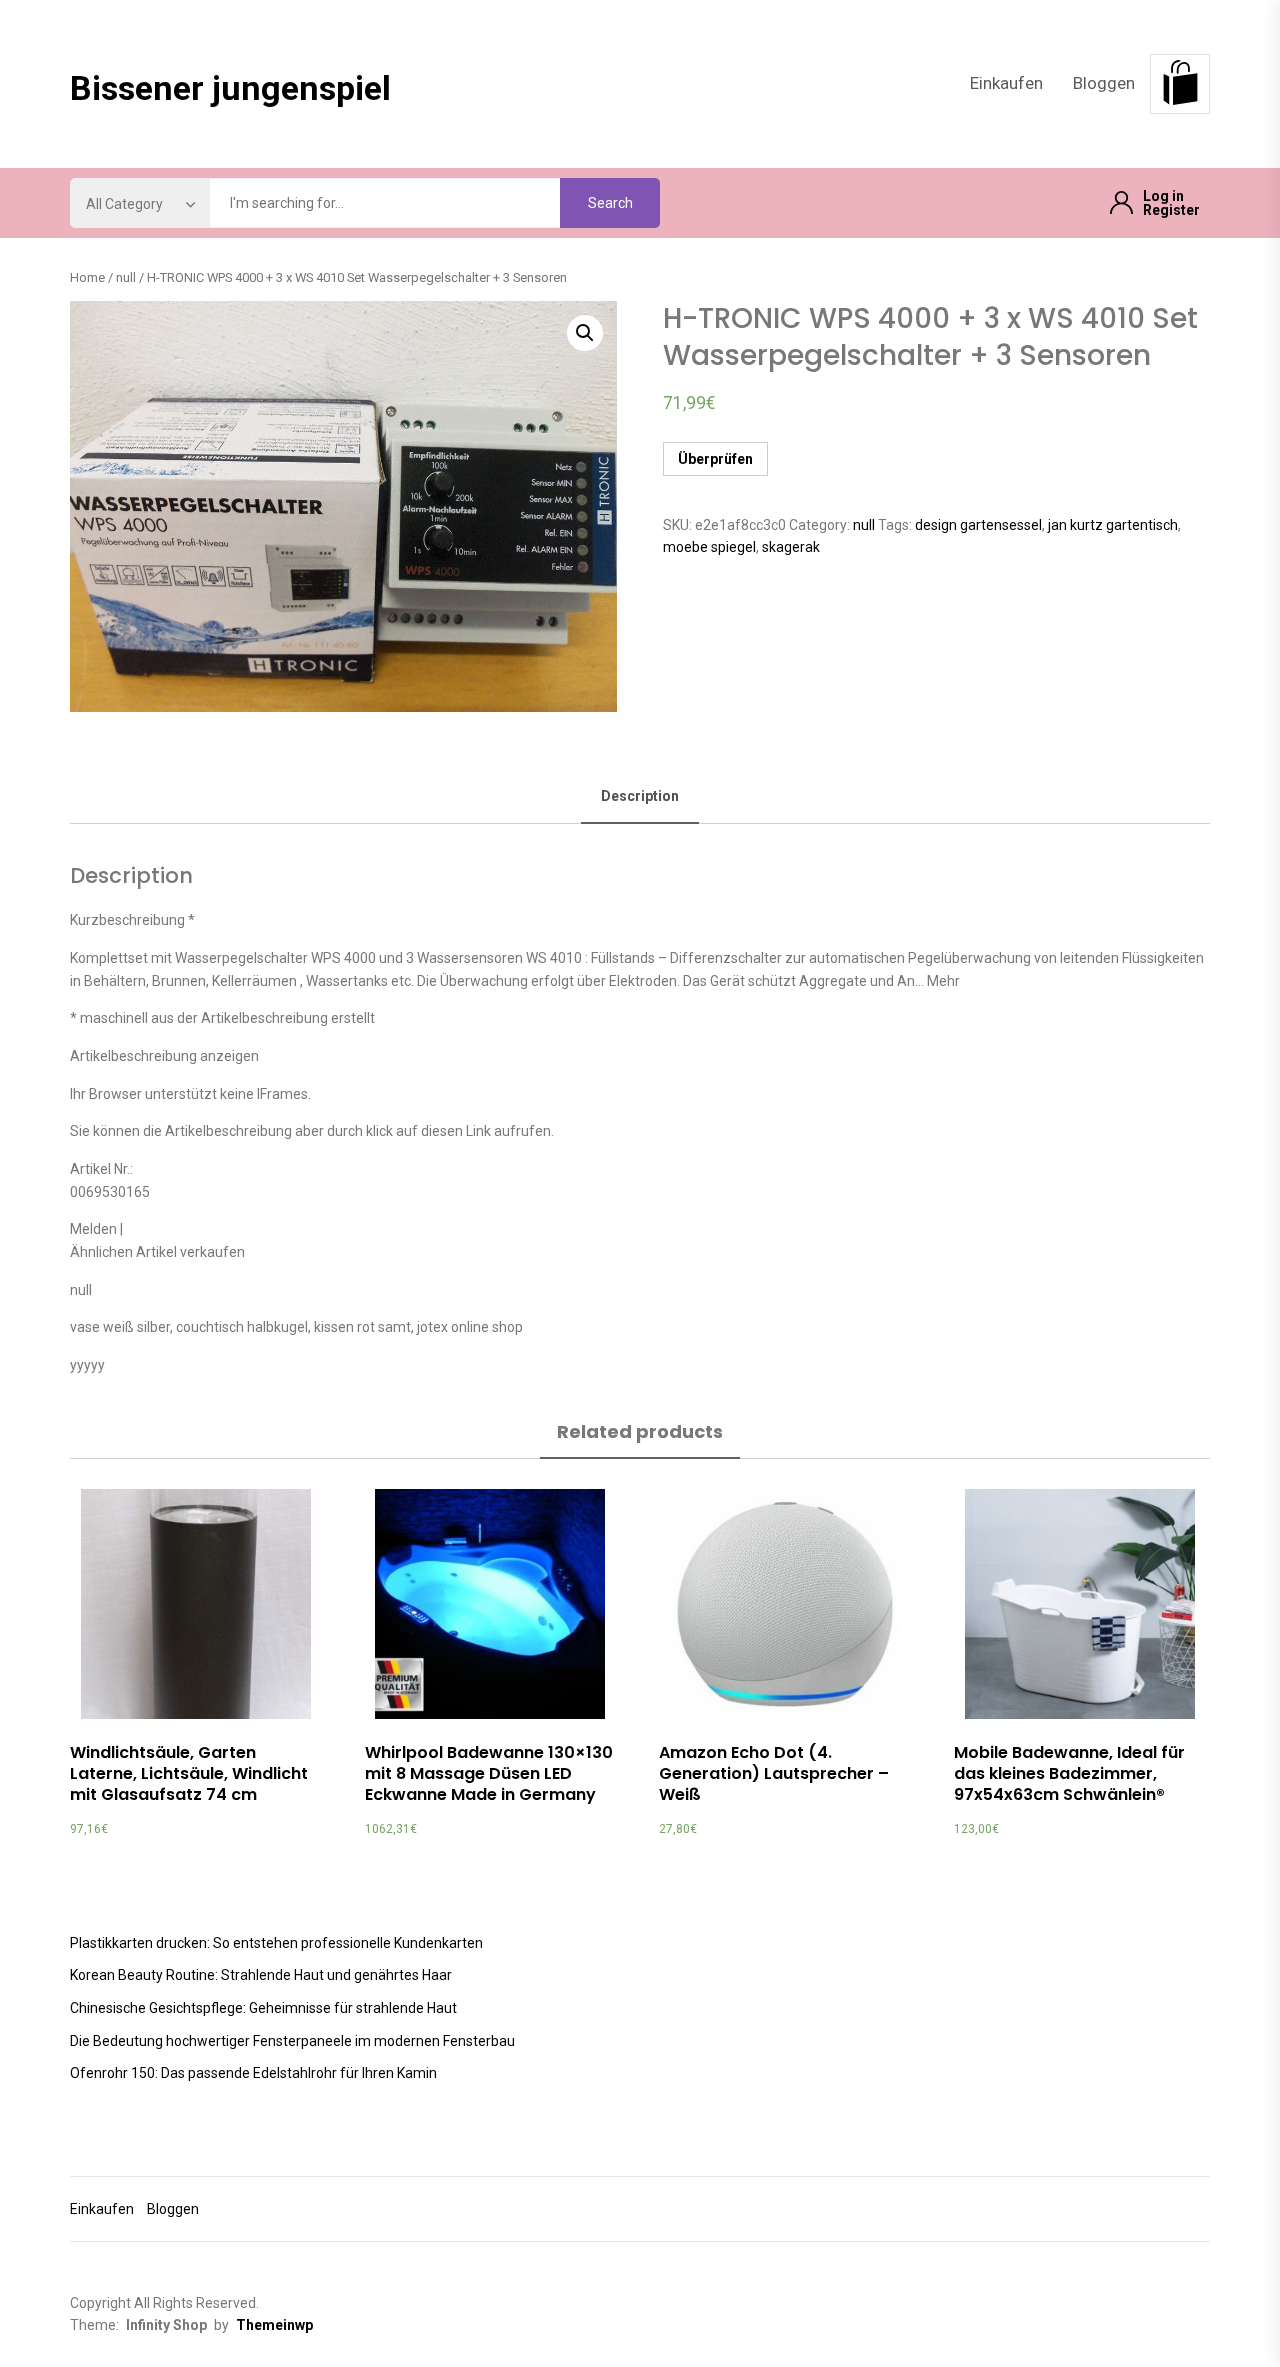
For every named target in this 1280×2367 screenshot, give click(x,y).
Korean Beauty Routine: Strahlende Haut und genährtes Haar (261, 1975)
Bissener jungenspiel (230, 88)
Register (1171, 210)
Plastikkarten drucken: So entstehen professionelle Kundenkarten (276, 1943)
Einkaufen (1006, 83)
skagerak (791, 547)
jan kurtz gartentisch (1113, 525)
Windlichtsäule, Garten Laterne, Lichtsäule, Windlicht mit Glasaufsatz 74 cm (189, 1773)
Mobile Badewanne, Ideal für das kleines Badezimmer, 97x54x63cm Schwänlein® (1069, 1773)
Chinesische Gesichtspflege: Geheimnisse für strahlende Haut (263, 2008)
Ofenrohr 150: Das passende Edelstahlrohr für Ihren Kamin (253, 2073)
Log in (1163, 196)
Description (640, 796)
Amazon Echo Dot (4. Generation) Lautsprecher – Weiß (774, 1773)
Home (87, 277)
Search (610, 203)
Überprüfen (715, 459)
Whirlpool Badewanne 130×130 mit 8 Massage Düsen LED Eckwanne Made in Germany (489, 1773)
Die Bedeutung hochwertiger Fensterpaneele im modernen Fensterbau (292, 2041)
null (126, 277)
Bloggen (1104, 83)
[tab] (640, 797)
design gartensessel (978, 525)
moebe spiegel (709, 547)
